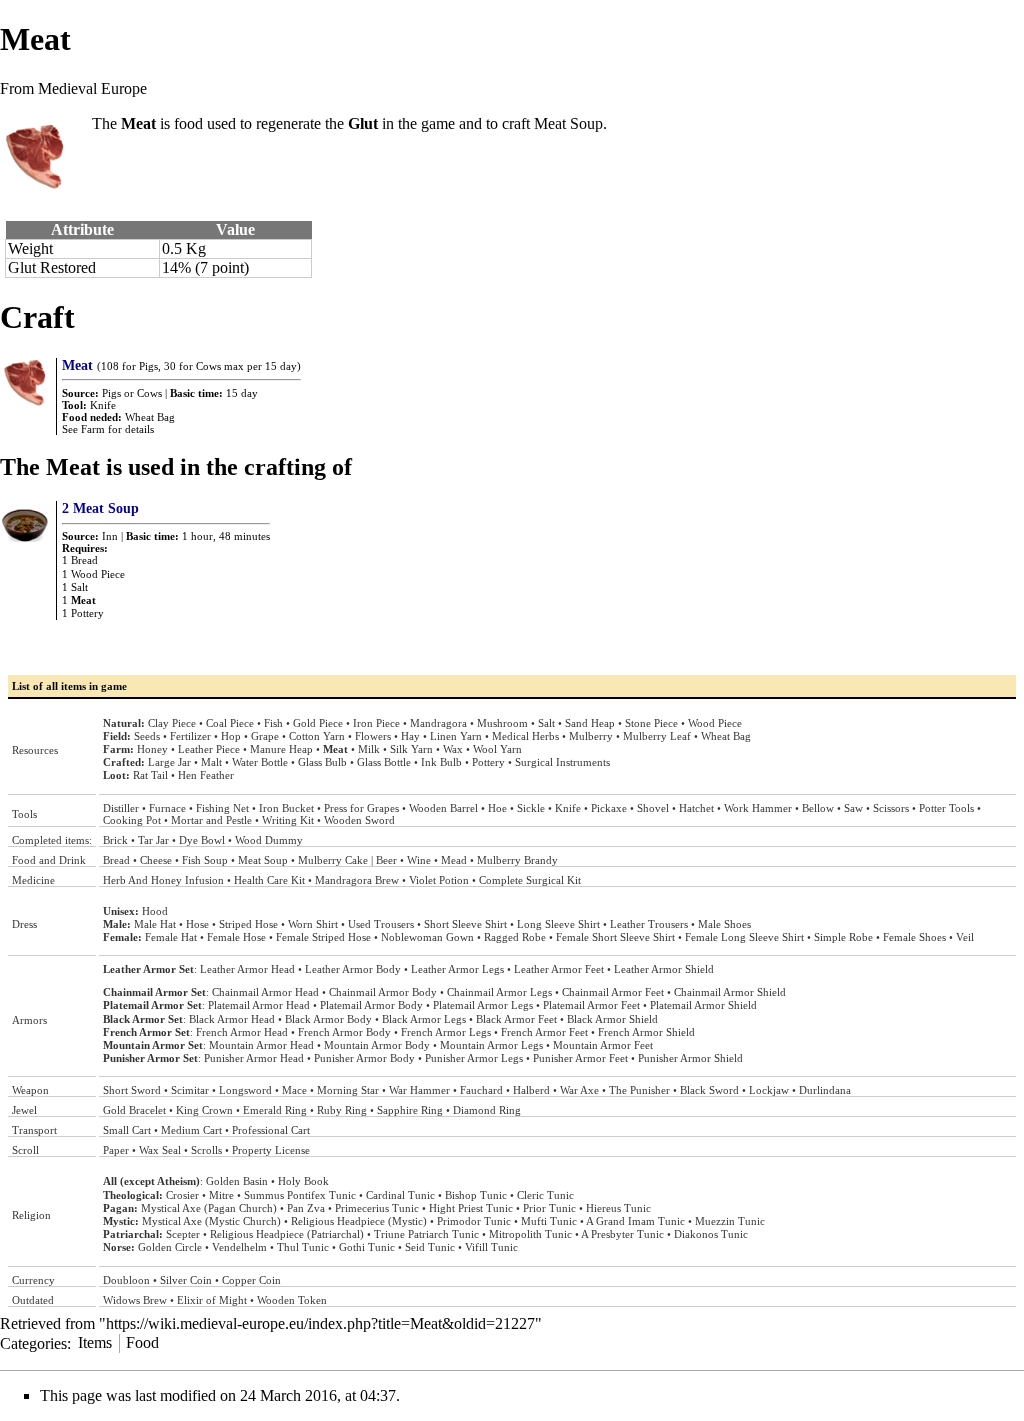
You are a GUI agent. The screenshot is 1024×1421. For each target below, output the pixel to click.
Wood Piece (98, 574)
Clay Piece (172, 723)
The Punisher (639, 1090)
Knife (103, 405)
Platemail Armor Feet (591, 1005)
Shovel (653, 808)
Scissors (891, 808)
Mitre (221, 1195)
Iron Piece (376, 723)
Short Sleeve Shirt (465, 924)
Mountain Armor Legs (491, 1045)
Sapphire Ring (410, 1110)
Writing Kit (288, 820)
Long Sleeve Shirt (558, 924)
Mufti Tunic (549, 1221)
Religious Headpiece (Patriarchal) (287, 1234)
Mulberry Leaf (657, 736)
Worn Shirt (313, 924)
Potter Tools (946, 808)
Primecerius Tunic (377, 1208)
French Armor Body (344, 1032)
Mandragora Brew (357, 880)
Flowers (373, 736)
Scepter (183, 1234)
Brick (115, 840)
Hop (231, 736)
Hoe (497, 808)
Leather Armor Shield (664, 969)
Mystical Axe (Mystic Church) (211, 1221)
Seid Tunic (430, 1247)
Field (115, 736)
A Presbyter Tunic (622, 1234)
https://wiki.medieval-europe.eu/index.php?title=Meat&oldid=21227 (320, 1323)
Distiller (121, 808)
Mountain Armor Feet (603, 1045)
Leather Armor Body (353, 969)
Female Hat (171, 937)
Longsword (245, 1090)
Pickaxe (609, 808)
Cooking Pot (132, 820)
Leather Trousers (649, 924)
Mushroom (502, 723)
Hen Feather (206, 775)
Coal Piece (230, 723)
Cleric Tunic (545, 1195)
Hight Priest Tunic (471, 1208)
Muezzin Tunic (730, 1221)
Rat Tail (150, 775)
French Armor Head (242, 1032)
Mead (454, 860)
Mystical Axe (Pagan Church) (209, 1208)
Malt (211, 762)
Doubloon (126, 1280)
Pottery (87, 613)
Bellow (818, 808)
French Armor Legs (446, 1032)
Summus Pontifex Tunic (300, 1195)
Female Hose (236, 937)
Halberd (531, 1090)
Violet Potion (439, 880)
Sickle (531, 808)
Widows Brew (135, 1300)
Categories (33, 1342)
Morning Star (348, 1090)
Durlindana (825, 1090)
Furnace (167, 808)
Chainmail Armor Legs (499, 992)
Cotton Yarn (317, 736)
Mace (294, 1090)
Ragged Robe (515, 937)
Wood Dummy (269, 840)
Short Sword (132, 1090)
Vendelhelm (239, 1247)
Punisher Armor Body (364, 1058)
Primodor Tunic (474, 1221)
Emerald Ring (275, 1110)
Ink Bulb (441, 762)
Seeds (147, 736)
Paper (116, 1150)
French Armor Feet (544, 1032)
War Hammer (419, 1090)
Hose (197, 924)
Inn (110, 536)
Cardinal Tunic (400, 1195)
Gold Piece (318, 723)
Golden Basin (237, 1181)
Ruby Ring (342, 1110)
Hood (155, 911)
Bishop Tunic (476, 1195)
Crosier (182, 1195)
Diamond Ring (487, 1110)
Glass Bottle (384, 762)
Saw (853, 808)
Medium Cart (191, 1130)
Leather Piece (209, 749)
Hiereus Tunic (618, 1208)
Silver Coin (186, 1280)
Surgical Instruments (562, 762)
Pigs (111, 393)
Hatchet (696, 808)
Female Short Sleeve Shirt (615, 937)
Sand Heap (590, 723)
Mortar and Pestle (211, 820)
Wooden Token (292, 1300)
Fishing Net (222, 808)
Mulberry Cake (333, 860)
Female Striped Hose (323, 937)
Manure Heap (281, 749)
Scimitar (190, 1090)
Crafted (122, 762)
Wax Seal (160, 1150)
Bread (84, 560)
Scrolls (206, 1150)
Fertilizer (190, 736)
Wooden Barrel (443, 808)
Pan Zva (306, 1208)
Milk (369, 749)
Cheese (156, 860)
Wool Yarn (497, 749)
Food (142, 1342)
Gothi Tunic (367, 1247)
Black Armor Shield (612, 1019)
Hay (410, 736)
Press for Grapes (361, 808)
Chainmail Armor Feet (613, 992)
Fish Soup (205, 860)
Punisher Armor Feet (580, 1058)
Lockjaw (769, 1090)
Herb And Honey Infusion (163, 880)
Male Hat (155, 924)
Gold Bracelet (134, 1110)
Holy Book (303, 1181)
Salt (79, 587)
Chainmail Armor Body (383, 992)
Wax (453, 749)
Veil (965, 937)
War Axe (579, 1090)
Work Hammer (758, 808)
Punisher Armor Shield (690, 1058)
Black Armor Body (328, 1019)
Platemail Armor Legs (483, 1005)
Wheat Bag (150, 417)
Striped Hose (248, 924)
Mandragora (438, 723)
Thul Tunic (303, 1247)
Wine (419, 860)
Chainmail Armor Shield (730, 992)
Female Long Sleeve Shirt (744, 937)
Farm (93, 429)
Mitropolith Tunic (530, 1234)
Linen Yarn (456, 736)
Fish (273, 723)
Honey (152, 749)
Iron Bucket (286, 808)
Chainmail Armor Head (265, 992)
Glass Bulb (322, 762)
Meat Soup (568, 123)
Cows (149, 393)
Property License (271, 1150)
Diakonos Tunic (711, 1234)
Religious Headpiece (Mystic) (359, 1221)
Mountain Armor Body (377, 1045)
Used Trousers (381, 924)
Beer (386, 860)
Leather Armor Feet (559, 969)
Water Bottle (260, 762)
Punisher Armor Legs (474, 1058)
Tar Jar (153, 840)
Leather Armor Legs (457, 969)
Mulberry (591, 736)
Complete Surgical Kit (530, 880)
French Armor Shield (646, 1032)
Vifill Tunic (491, 1247)
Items (95, 1342)
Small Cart (127, 1130)
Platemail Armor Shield (703, 1005)
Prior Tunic (549, 1208)
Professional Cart (271, 1130)
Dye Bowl (202, 840)
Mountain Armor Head (261, 1045)
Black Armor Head (232, 1019)
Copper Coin (251, 1280)
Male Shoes (724, 924)
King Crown (204, 1110)
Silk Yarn (411, 749)
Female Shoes (914, 937)
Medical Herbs (525, 736)
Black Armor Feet (516, 1019)
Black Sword (709, 1090)
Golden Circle (170, 1247)
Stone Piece (651, 723)
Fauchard (481, 1090)
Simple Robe (843, 937)
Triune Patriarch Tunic (426, 1234)
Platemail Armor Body (371, 1005)
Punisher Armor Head (254, 1058)
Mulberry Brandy (517, 860)
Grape (265, 736)
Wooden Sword (359, 820)
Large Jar (169, 762)
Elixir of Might (212, 1300)
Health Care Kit (269, 880)
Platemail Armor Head (259, 1005)
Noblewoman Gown (427, 937)
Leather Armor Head (247, 969)
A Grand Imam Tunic (635, 1221)
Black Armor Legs (424, 1019)
